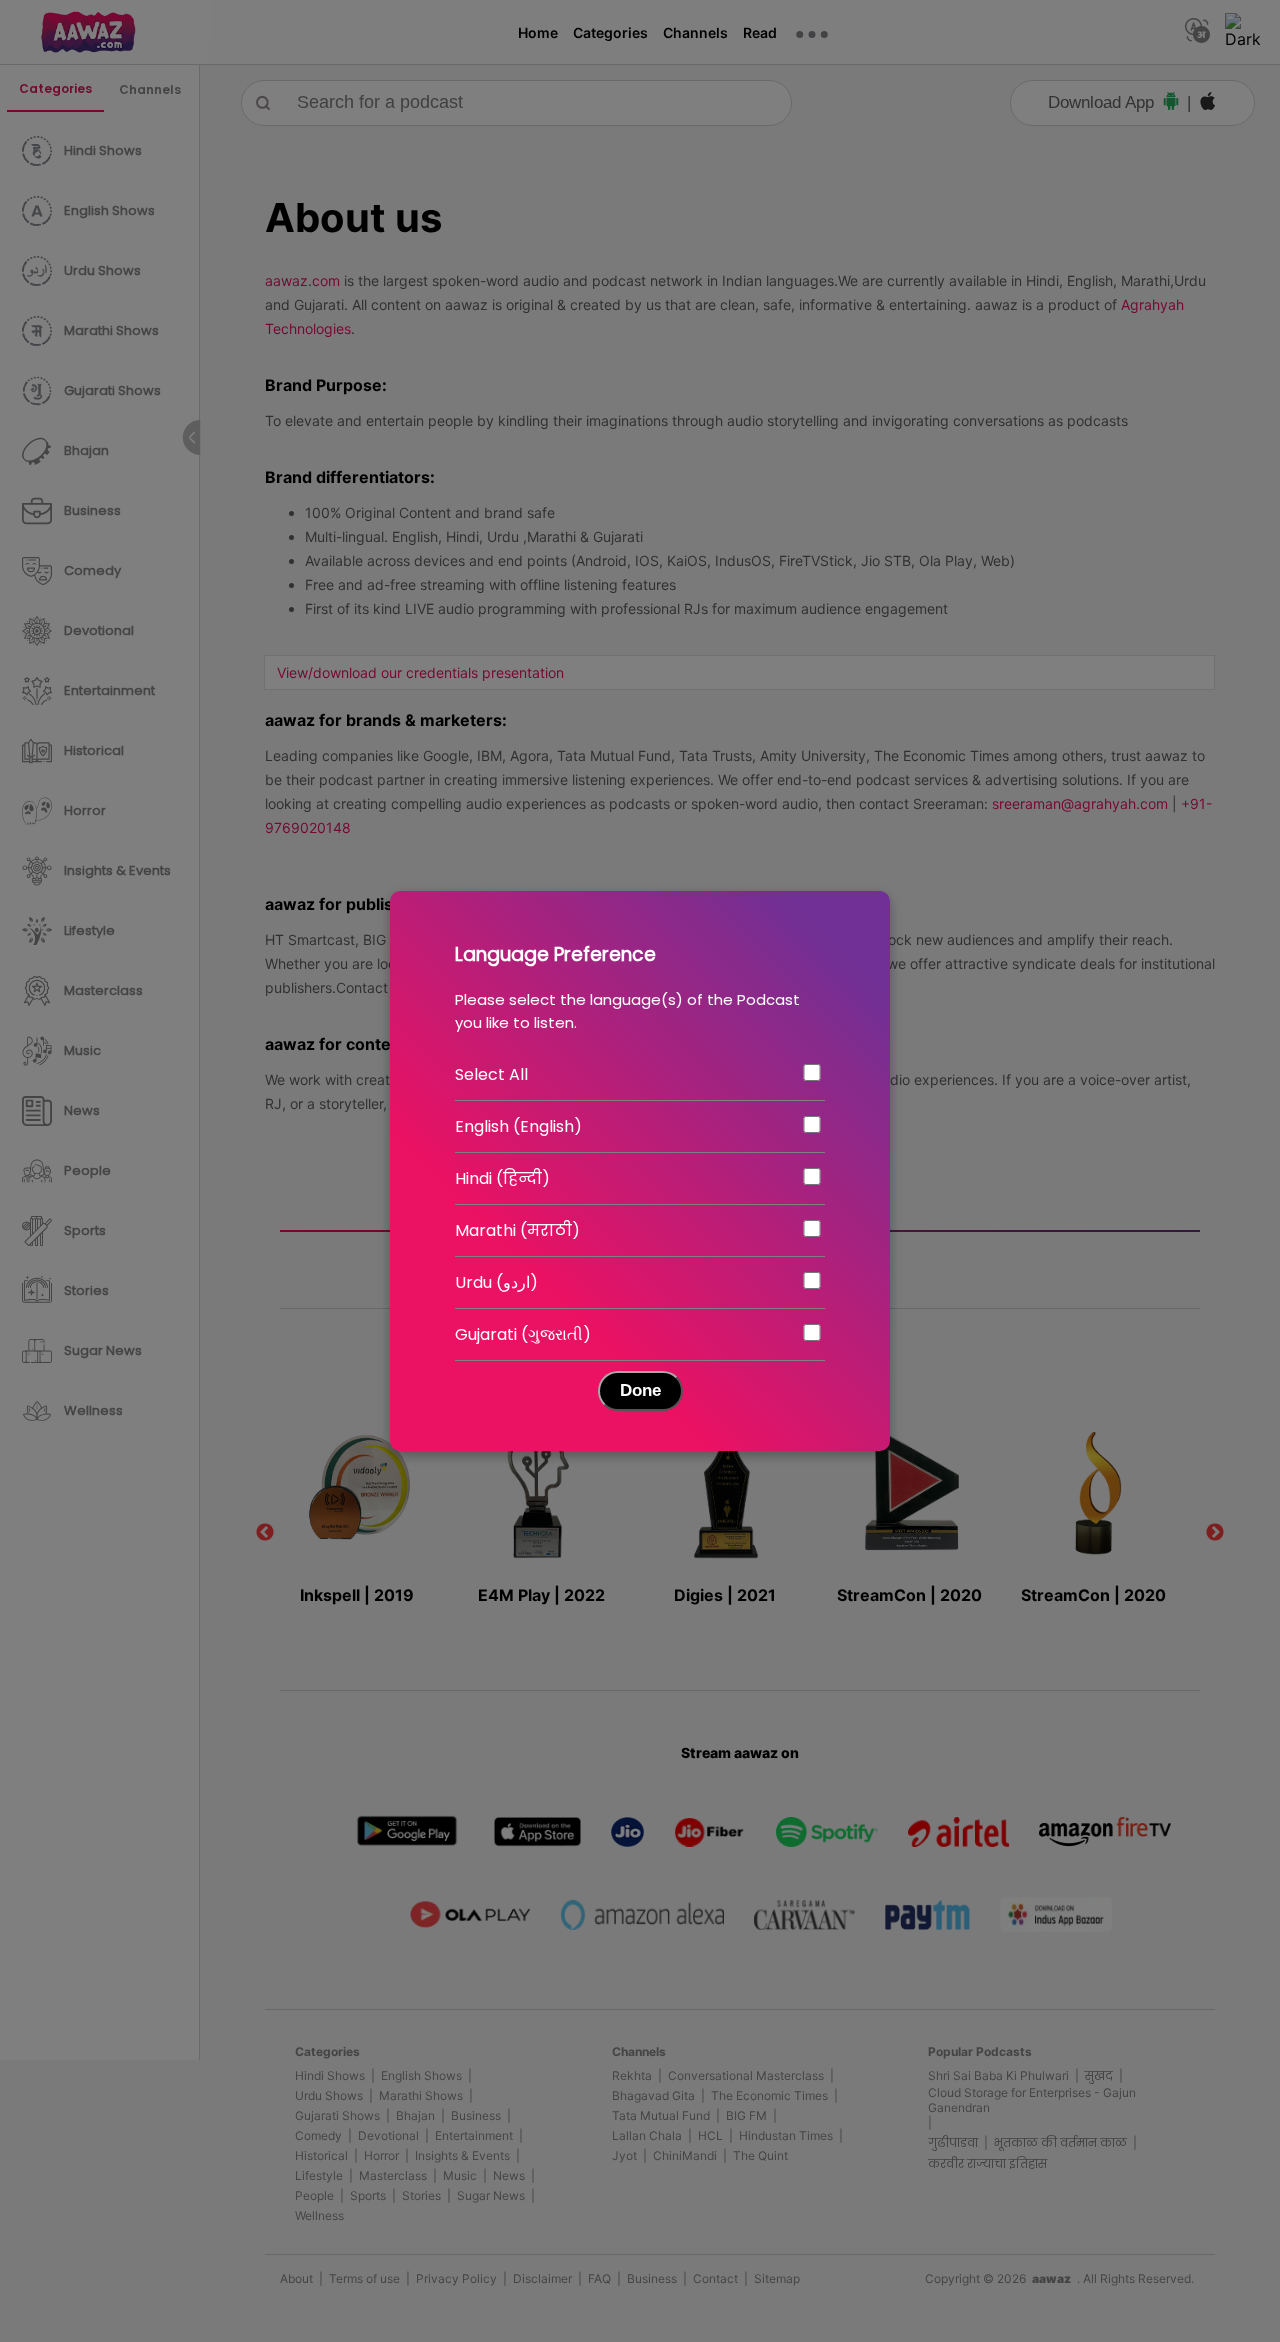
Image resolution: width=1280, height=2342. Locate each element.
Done (640, 1390)
